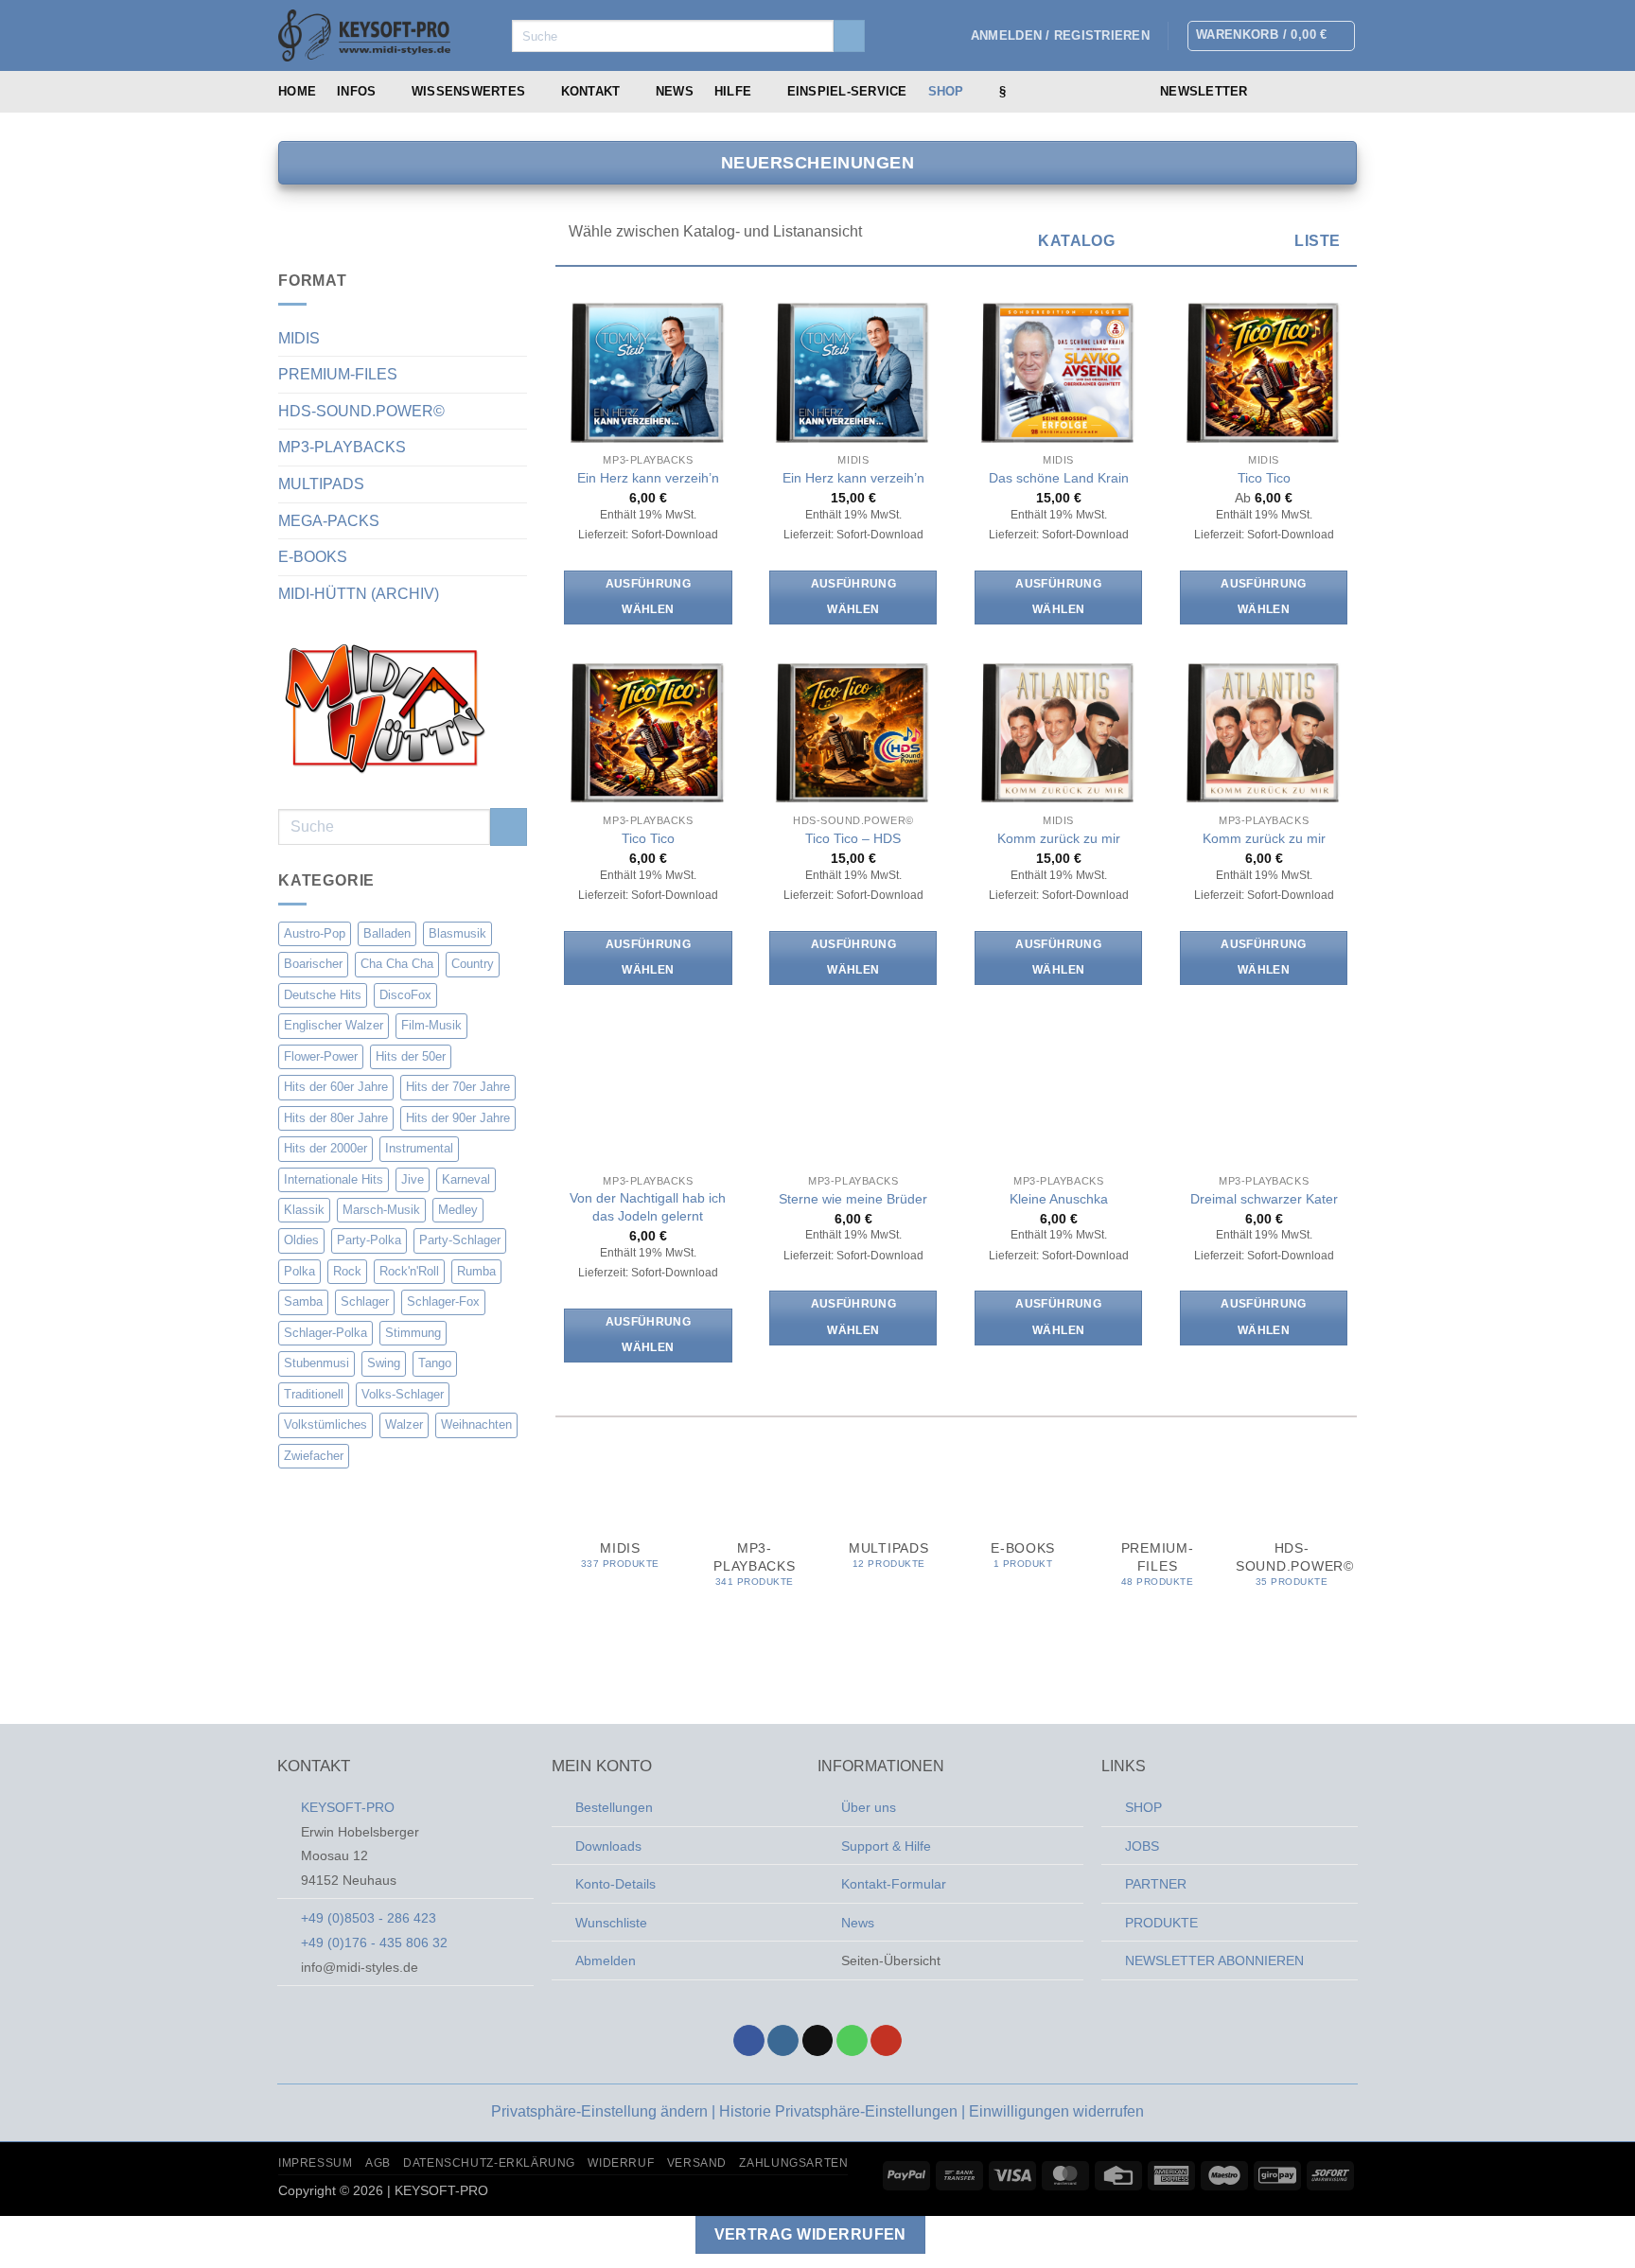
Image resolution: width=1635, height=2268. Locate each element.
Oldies (301, 1241)
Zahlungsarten (793, 2163)
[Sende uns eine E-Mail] (1320, 92)
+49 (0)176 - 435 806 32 (374, 1943)
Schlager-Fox (443, 1301)
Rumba (476, 1271)
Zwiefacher (314, 1456)
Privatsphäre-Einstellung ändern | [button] (605, 2111)
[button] (1060, 36)
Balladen (387, 933)
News (675, 91)
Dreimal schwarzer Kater (1264, 1199)
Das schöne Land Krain (1059, 478)
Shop (946, 91)
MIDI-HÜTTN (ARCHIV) (359, 594)
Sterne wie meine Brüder (853, 1199)
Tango (435, 1363)
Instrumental (419, 1148)
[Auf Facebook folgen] (1271, 92)
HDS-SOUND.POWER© (361, 411)
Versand (697, 2163)
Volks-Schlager (403, 1394)
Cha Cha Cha (397, 964)
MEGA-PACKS (329, 521)
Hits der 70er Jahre (458, 1087)
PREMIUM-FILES (338, 374)
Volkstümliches (325, 1424)
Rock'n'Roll (409, 1271)
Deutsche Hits (323, 995)
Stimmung (413, 1333)
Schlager (365, 1301)
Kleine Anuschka (1059, 1199)
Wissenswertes (468, 91)
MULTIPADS (321, 484)
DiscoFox (405, 995)
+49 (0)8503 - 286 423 (369, 1918)
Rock (347, 1271)
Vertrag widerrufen (810, 2234)
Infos (356, 91)
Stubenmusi (316, 1363)
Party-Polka (369, 1241)
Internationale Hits (334, 1179)
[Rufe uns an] (1345, 92)
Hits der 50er (411, 1056)
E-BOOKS (313, 557)
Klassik (304, 1210)
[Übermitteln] (849, 36)
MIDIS (299, 338)
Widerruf (621, 2163)
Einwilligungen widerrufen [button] (1056, 2111)
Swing (384, 1363)
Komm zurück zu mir (1059, 838)
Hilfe (733, 91)
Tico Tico (1264, 478)
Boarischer (313, 964)
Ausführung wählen (648, 597)
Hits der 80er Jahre (336, 1118)
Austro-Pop (315, 933)
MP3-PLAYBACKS (342, 447)
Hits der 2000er (325, 1148)
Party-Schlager (460, 1241)
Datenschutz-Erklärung (489, 2163)
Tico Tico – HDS (853, 838)
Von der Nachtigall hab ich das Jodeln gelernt (648, 1207)
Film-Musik (431, 1025)
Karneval (466, 1179)
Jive (413, 1179)
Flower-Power (321, 1056)
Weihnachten (476, 1424)
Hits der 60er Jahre (336, 1087)
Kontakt (591, 91)
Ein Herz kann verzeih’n (648, 478)
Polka (299, 1271)
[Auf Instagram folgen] (1295, 92)
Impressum (316, 2163)
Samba (303, 1301)
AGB (378, 2163)
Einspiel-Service (847, 91)
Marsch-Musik (381, 1210)
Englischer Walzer (334, 1025)
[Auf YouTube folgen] (886, 2041)
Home (297, 91)
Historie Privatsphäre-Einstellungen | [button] (844, 2111)
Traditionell (314, 1394)
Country (473, 964)
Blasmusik (457, 933)
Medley (458, 1210)
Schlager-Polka (325, 1333)
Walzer (404, 1424)
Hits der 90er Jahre (458, 1118)
